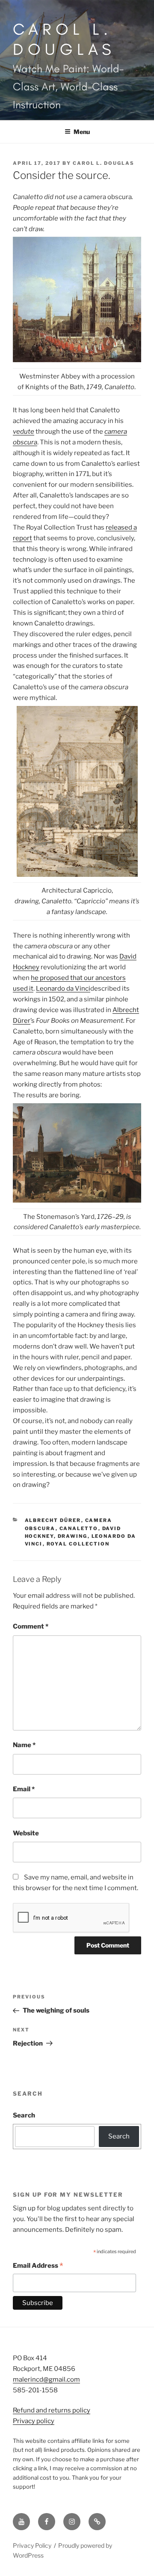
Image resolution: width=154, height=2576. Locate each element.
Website (26, 1833)
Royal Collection (78, 1544)
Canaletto (79, 1528)
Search (24, 2115)
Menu (82, 132)
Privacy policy (34, 2421)
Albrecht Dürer (53, 1520)
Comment (31, 1626)
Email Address (38, 2266)
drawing (73, 1536)
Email (24, 1789)
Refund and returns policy (52, 2410)
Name (24, 1745)
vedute (24, 432)
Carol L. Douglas (64, 39)
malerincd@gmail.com (46, 2379)
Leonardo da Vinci (63, 989)
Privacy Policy (32, 2545)
